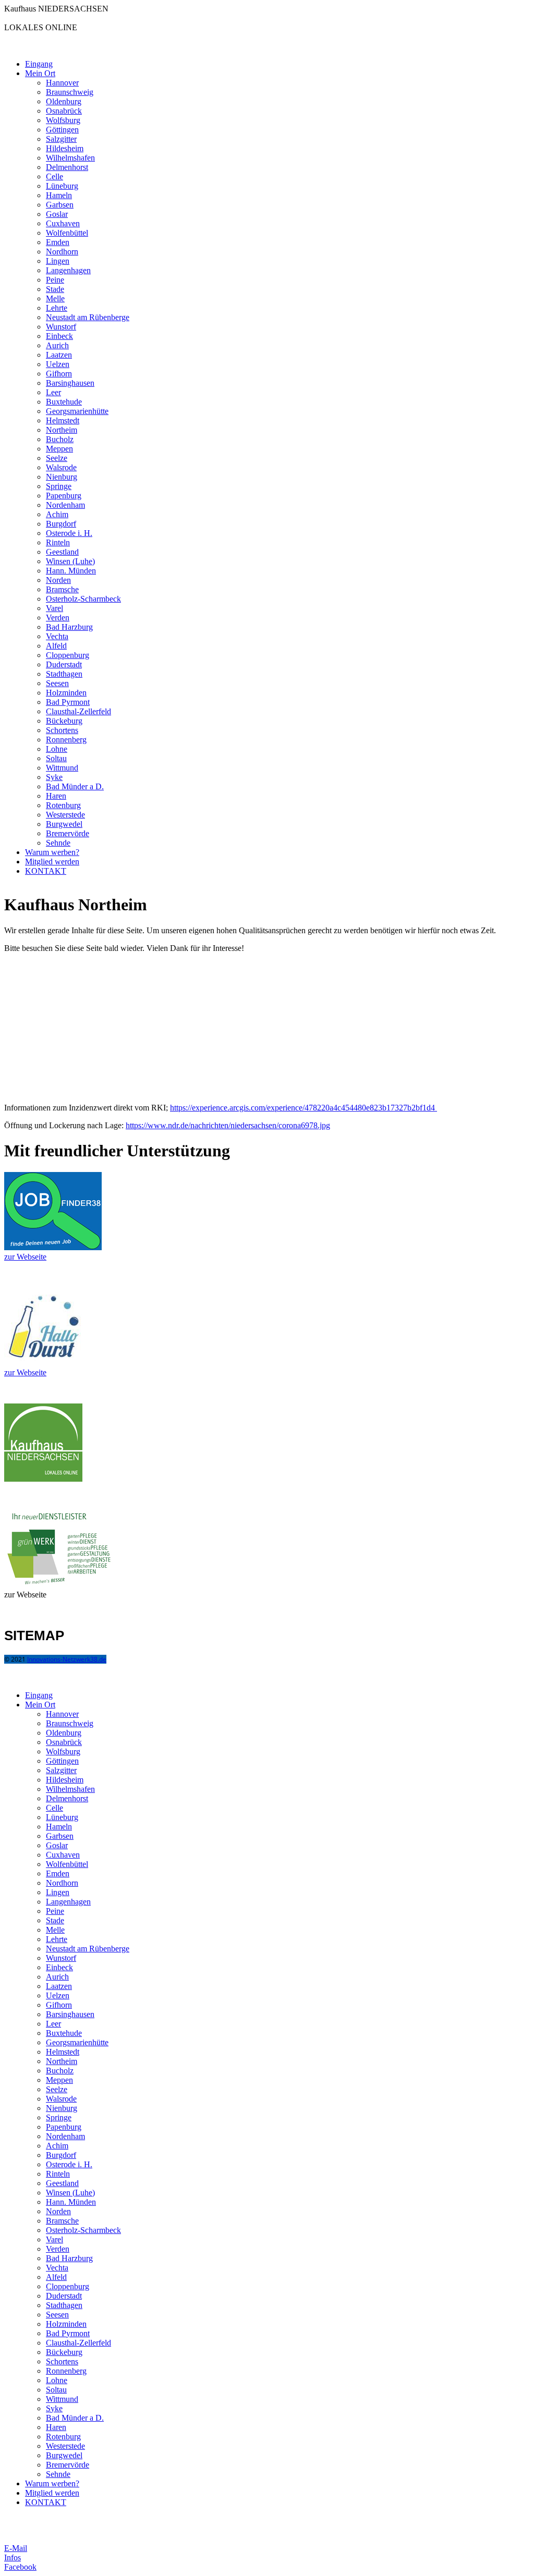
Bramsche (62, 589)
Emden (58, 242)
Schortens (62, 730)
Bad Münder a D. (75, 786)
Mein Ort (40, 73)
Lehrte (57, 308)
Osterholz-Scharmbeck (83, 599)
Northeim (62, 430)
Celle (54, 176)
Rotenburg (63, 805)
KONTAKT (46, 871)
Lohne (57, 749)
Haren (56, 796)
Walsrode (61, 467)
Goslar (57, 214)
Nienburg (62, 477)
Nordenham (65, 505)
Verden (58, 618)
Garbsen (60, 205)
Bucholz (60, 439)
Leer (53, 392)
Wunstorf (61, 327)
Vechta (57, 636)
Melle (55, 298)
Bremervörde (68, 833)
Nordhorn (62, 252)
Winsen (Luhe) (70, 561)
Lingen (58, 261)
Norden (58, 580)
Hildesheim (65, 148)
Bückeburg (64, 721)
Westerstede (65, 815)
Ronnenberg (66, 740)
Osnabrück (64, 111)
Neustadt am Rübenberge (88, 317)
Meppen (59, 449)
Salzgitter (61, 139)
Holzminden (66, 693)
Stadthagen (64, 674)
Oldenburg (64, 101)
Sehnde (58, 843)
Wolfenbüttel (67, 233)
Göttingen (62, 130)
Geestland (62, 552)
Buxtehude (64, 402)
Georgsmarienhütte (77, 411)
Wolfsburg (63, 120)
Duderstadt (64, 664)
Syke (54, 777)
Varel (54, 608)
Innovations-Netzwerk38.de (67, 1659)
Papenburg (64, 496)
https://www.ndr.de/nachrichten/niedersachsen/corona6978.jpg (228, 1125)
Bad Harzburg (69, 627)
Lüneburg (62, 186)
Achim (57, 514)
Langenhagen (68, 270)
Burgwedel (64, 824)
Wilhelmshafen (70, 158)
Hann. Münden (71, 571)
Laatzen (59, 355)
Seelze (57, 458)
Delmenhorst (67, 167)
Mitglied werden (52, 862)
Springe (59, 486)
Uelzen (58, 364)
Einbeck (59, 336)
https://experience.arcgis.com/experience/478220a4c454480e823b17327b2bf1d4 (304, 1108)
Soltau (56, 758)
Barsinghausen (70, 383)
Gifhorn (59, 374)
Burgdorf (61, 524)
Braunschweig (70, 92)
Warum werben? (52, 852)
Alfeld (56, 646)
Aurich (57, 345)
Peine (55, 280)
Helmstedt (63, 420)
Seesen (57, 683)
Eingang (39, 64)
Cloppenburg (68, 655)
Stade (55, 289)
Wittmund (62, 768)
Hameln (59, 195)
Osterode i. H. (69, 533)
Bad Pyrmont (68, 702)
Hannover (62, 83)
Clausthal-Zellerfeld (78, 711)
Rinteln (58, 542)
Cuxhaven (63, 223)
